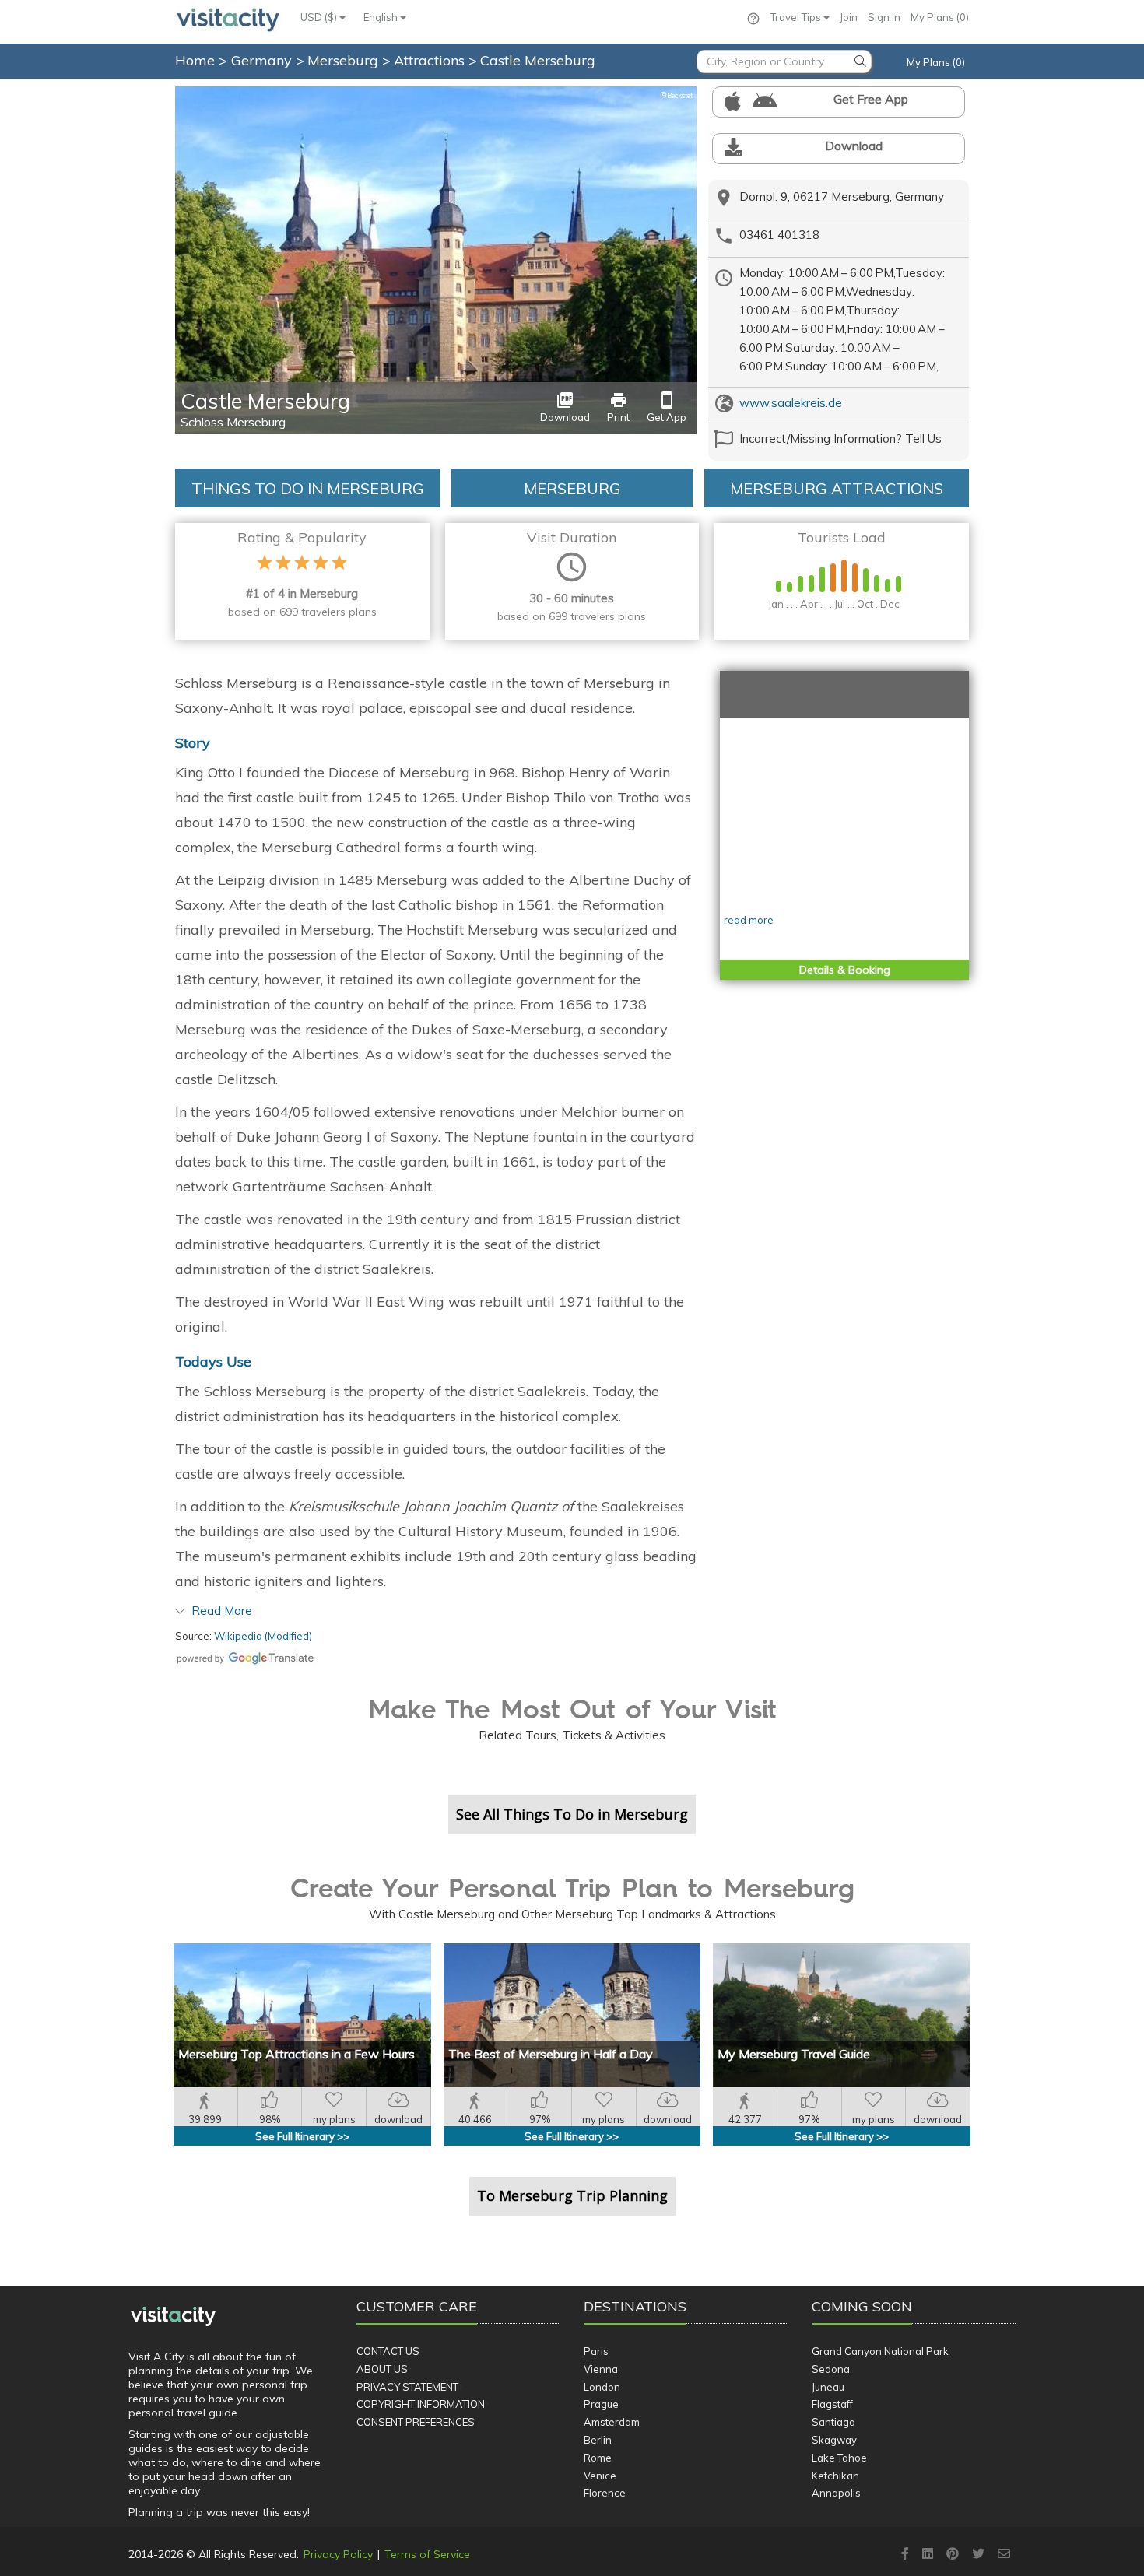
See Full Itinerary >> (302, 2136)
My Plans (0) (940, 17)
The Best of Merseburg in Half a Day (551, 2054)
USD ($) (320, 17)
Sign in (884, 17)
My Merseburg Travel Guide (794, 2054)
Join (849, 17)
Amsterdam (612, 2422)
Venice (600, 2476)
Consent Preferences (416, 2422)
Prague (601, 2404)
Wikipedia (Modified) (263, 1636)
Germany (263, 60)
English (382, 17)
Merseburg (345, 60)
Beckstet (676, 95)
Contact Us (388, 2351)
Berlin (598, 2440)
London (602, 2387)
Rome (598, 2458)
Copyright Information (421, 2404)
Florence (605, 2493)
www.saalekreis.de (791, 403)
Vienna (601, 2369)
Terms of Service (427, 2554)
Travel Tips (797, 17)
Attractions (431, 60)
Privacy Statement (407, 2387)
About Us (382, 2369)
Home (195, 60)
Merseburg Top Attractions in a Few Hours (297, 2054)
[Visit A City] (173, 2316)
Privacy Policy (338, 2554)
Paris (596, 2351)
